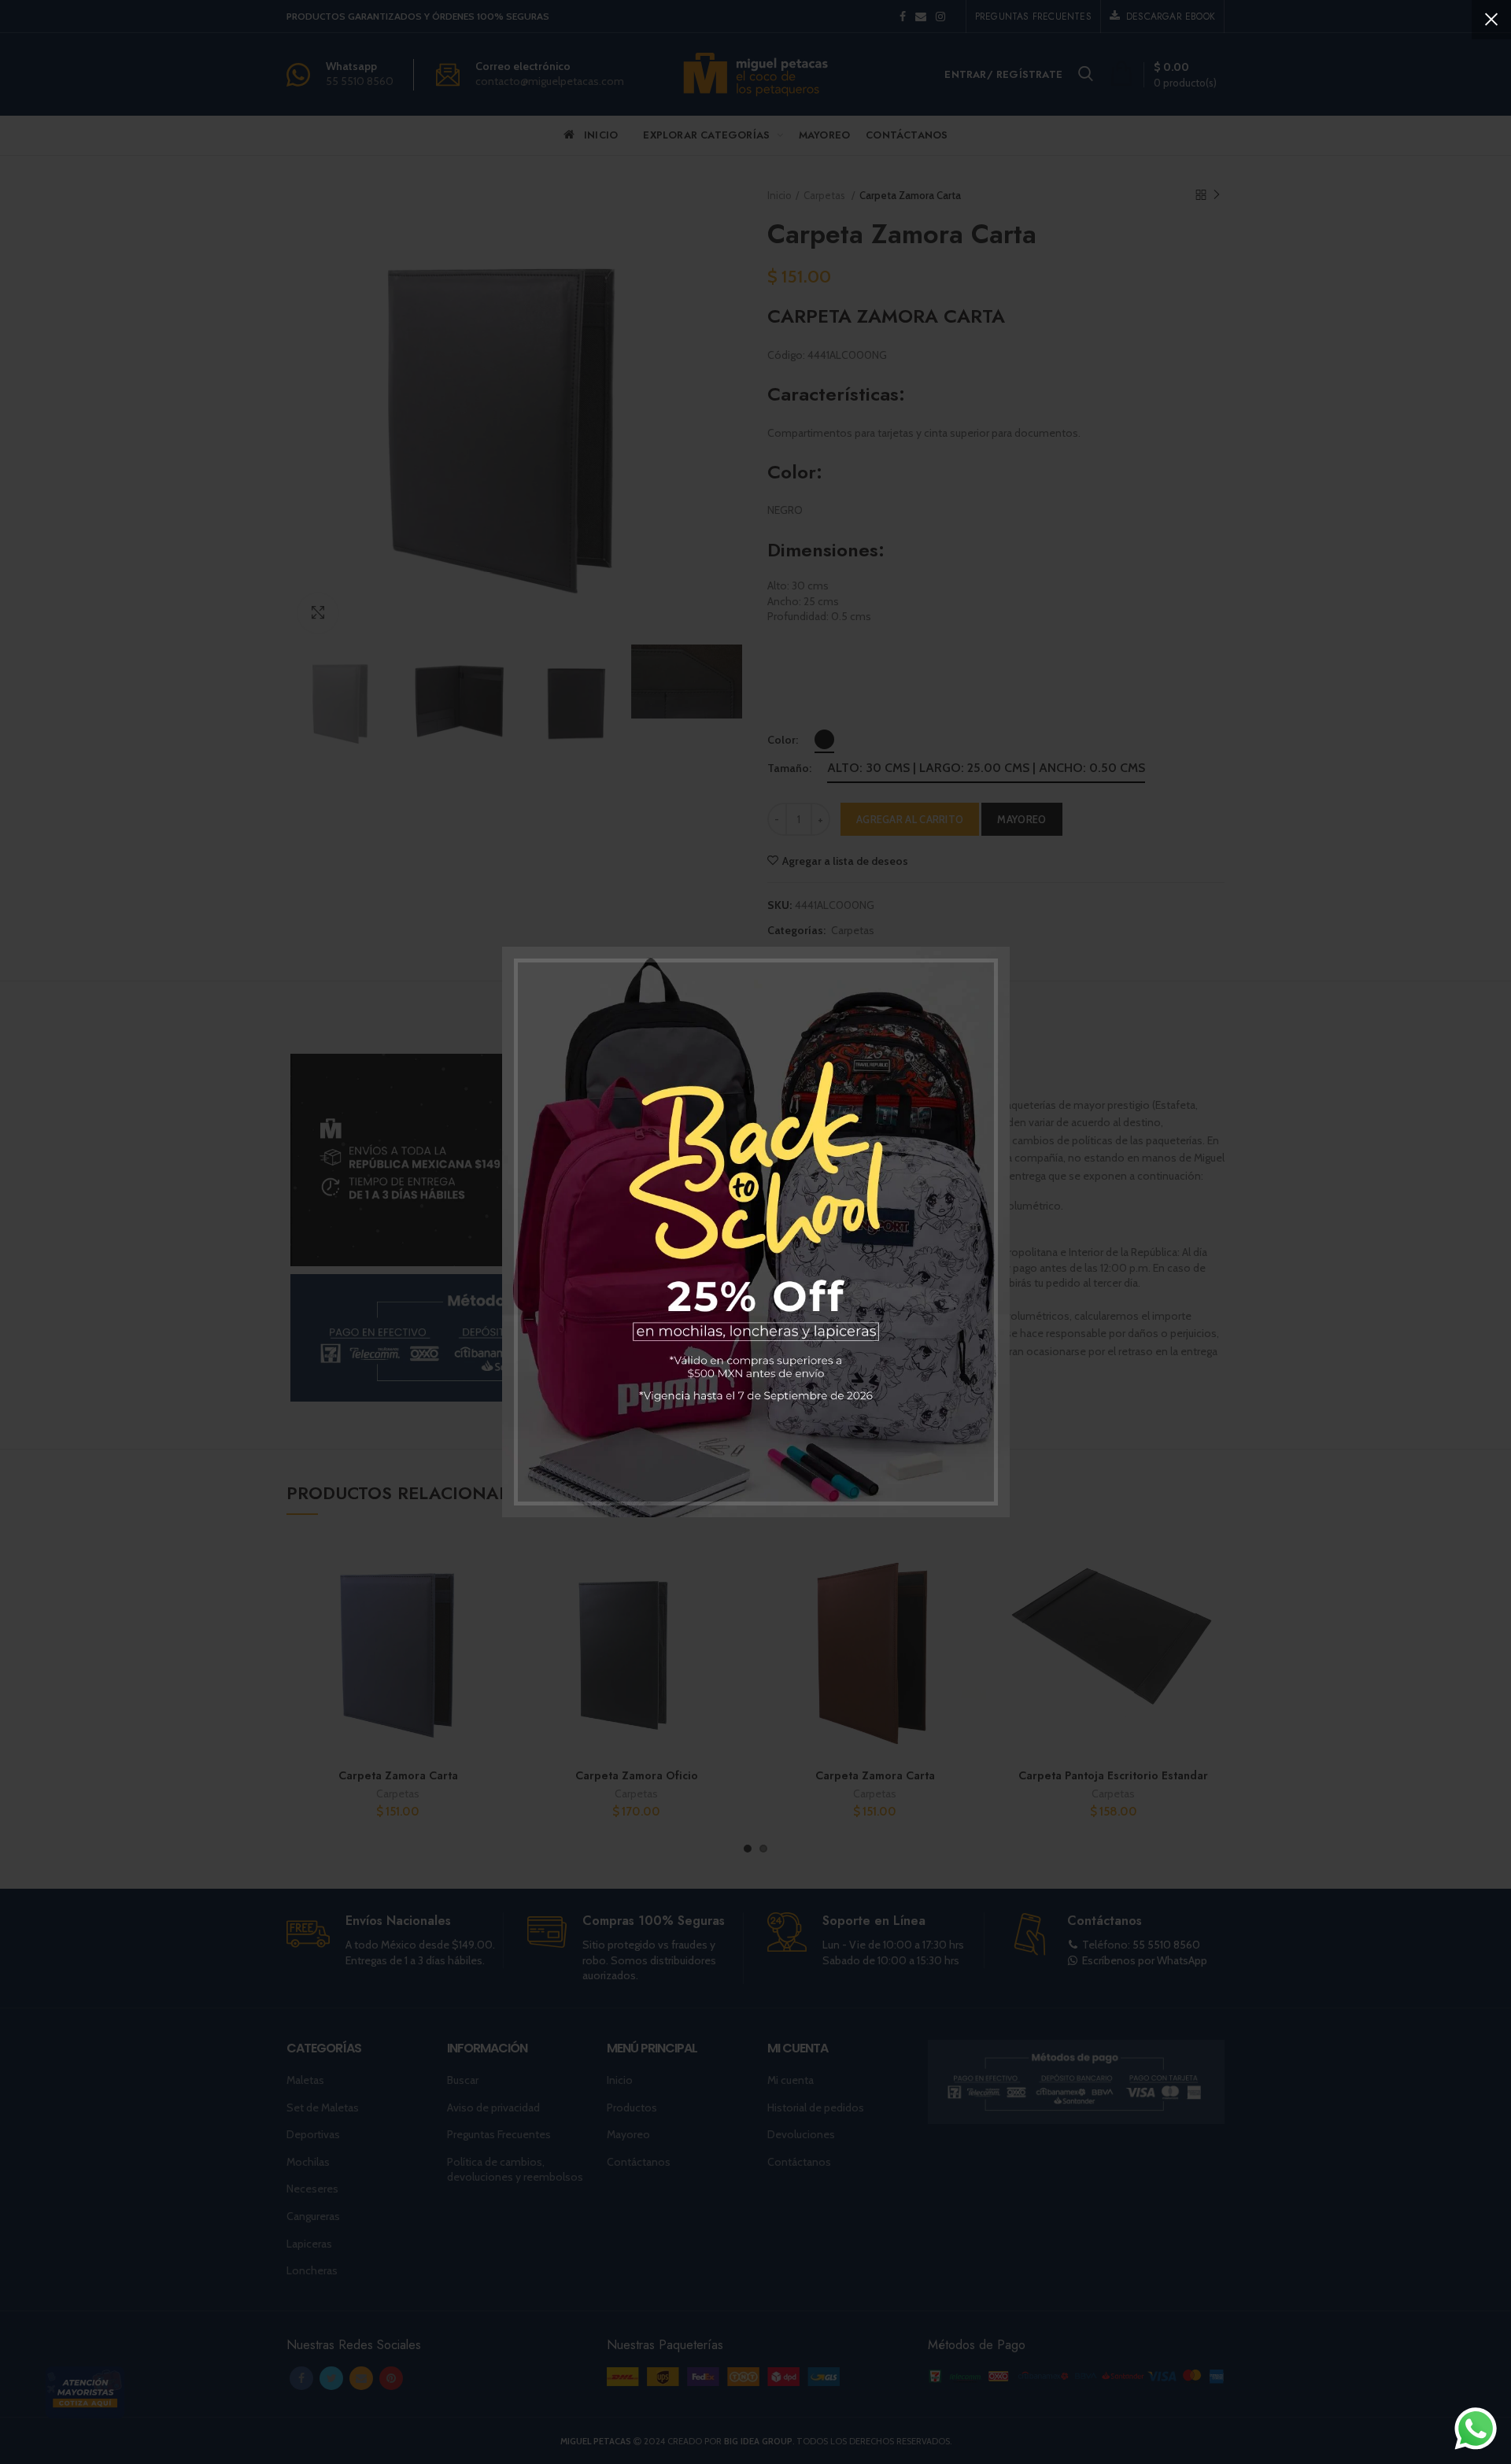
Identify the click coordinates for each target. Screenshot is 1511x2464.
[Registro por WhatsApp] (1476, 2429)
